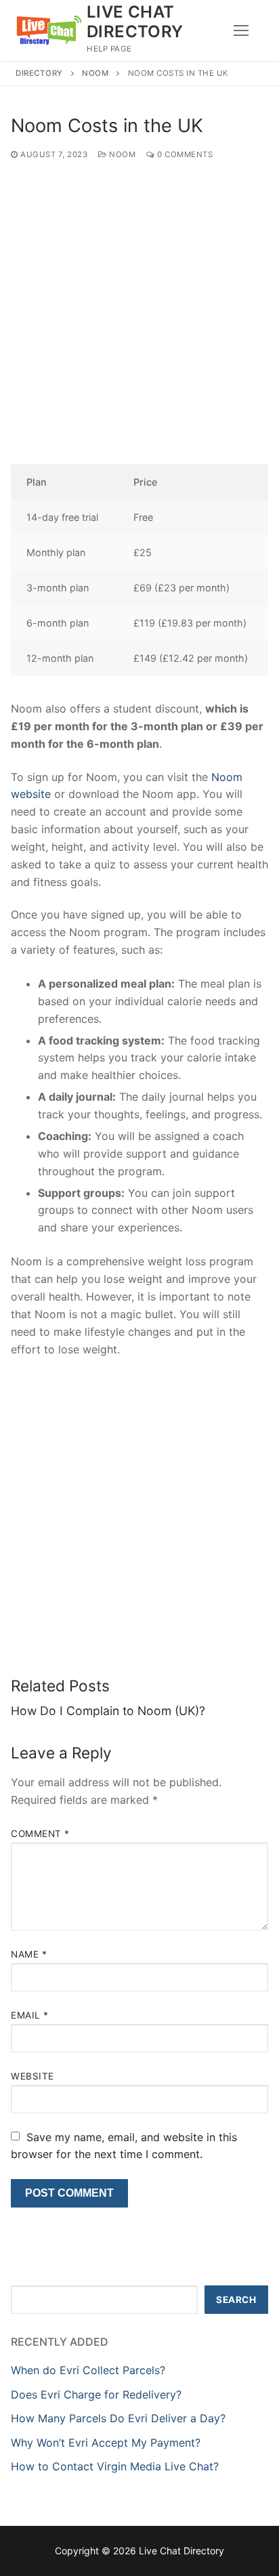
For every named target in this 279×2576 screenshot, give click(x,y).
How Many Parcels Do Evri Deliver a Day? (118, 2418)
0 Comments (184, 154)
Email (30, 2015)
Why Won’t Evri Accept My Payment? (106, 2443)
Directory (39, 73)
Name (29, 1954)
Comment (40, 1834)
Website (33, 2076)
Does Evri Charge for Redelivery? (96, 2394)
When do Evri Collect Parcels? (88, 2370)
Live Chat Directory (135, 22)
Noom (95, 73)
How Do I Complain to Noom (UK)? (108, 1711)
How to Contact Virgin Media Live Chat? (115, 2466)
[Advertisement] (139, 319)
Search (236, 2300)
